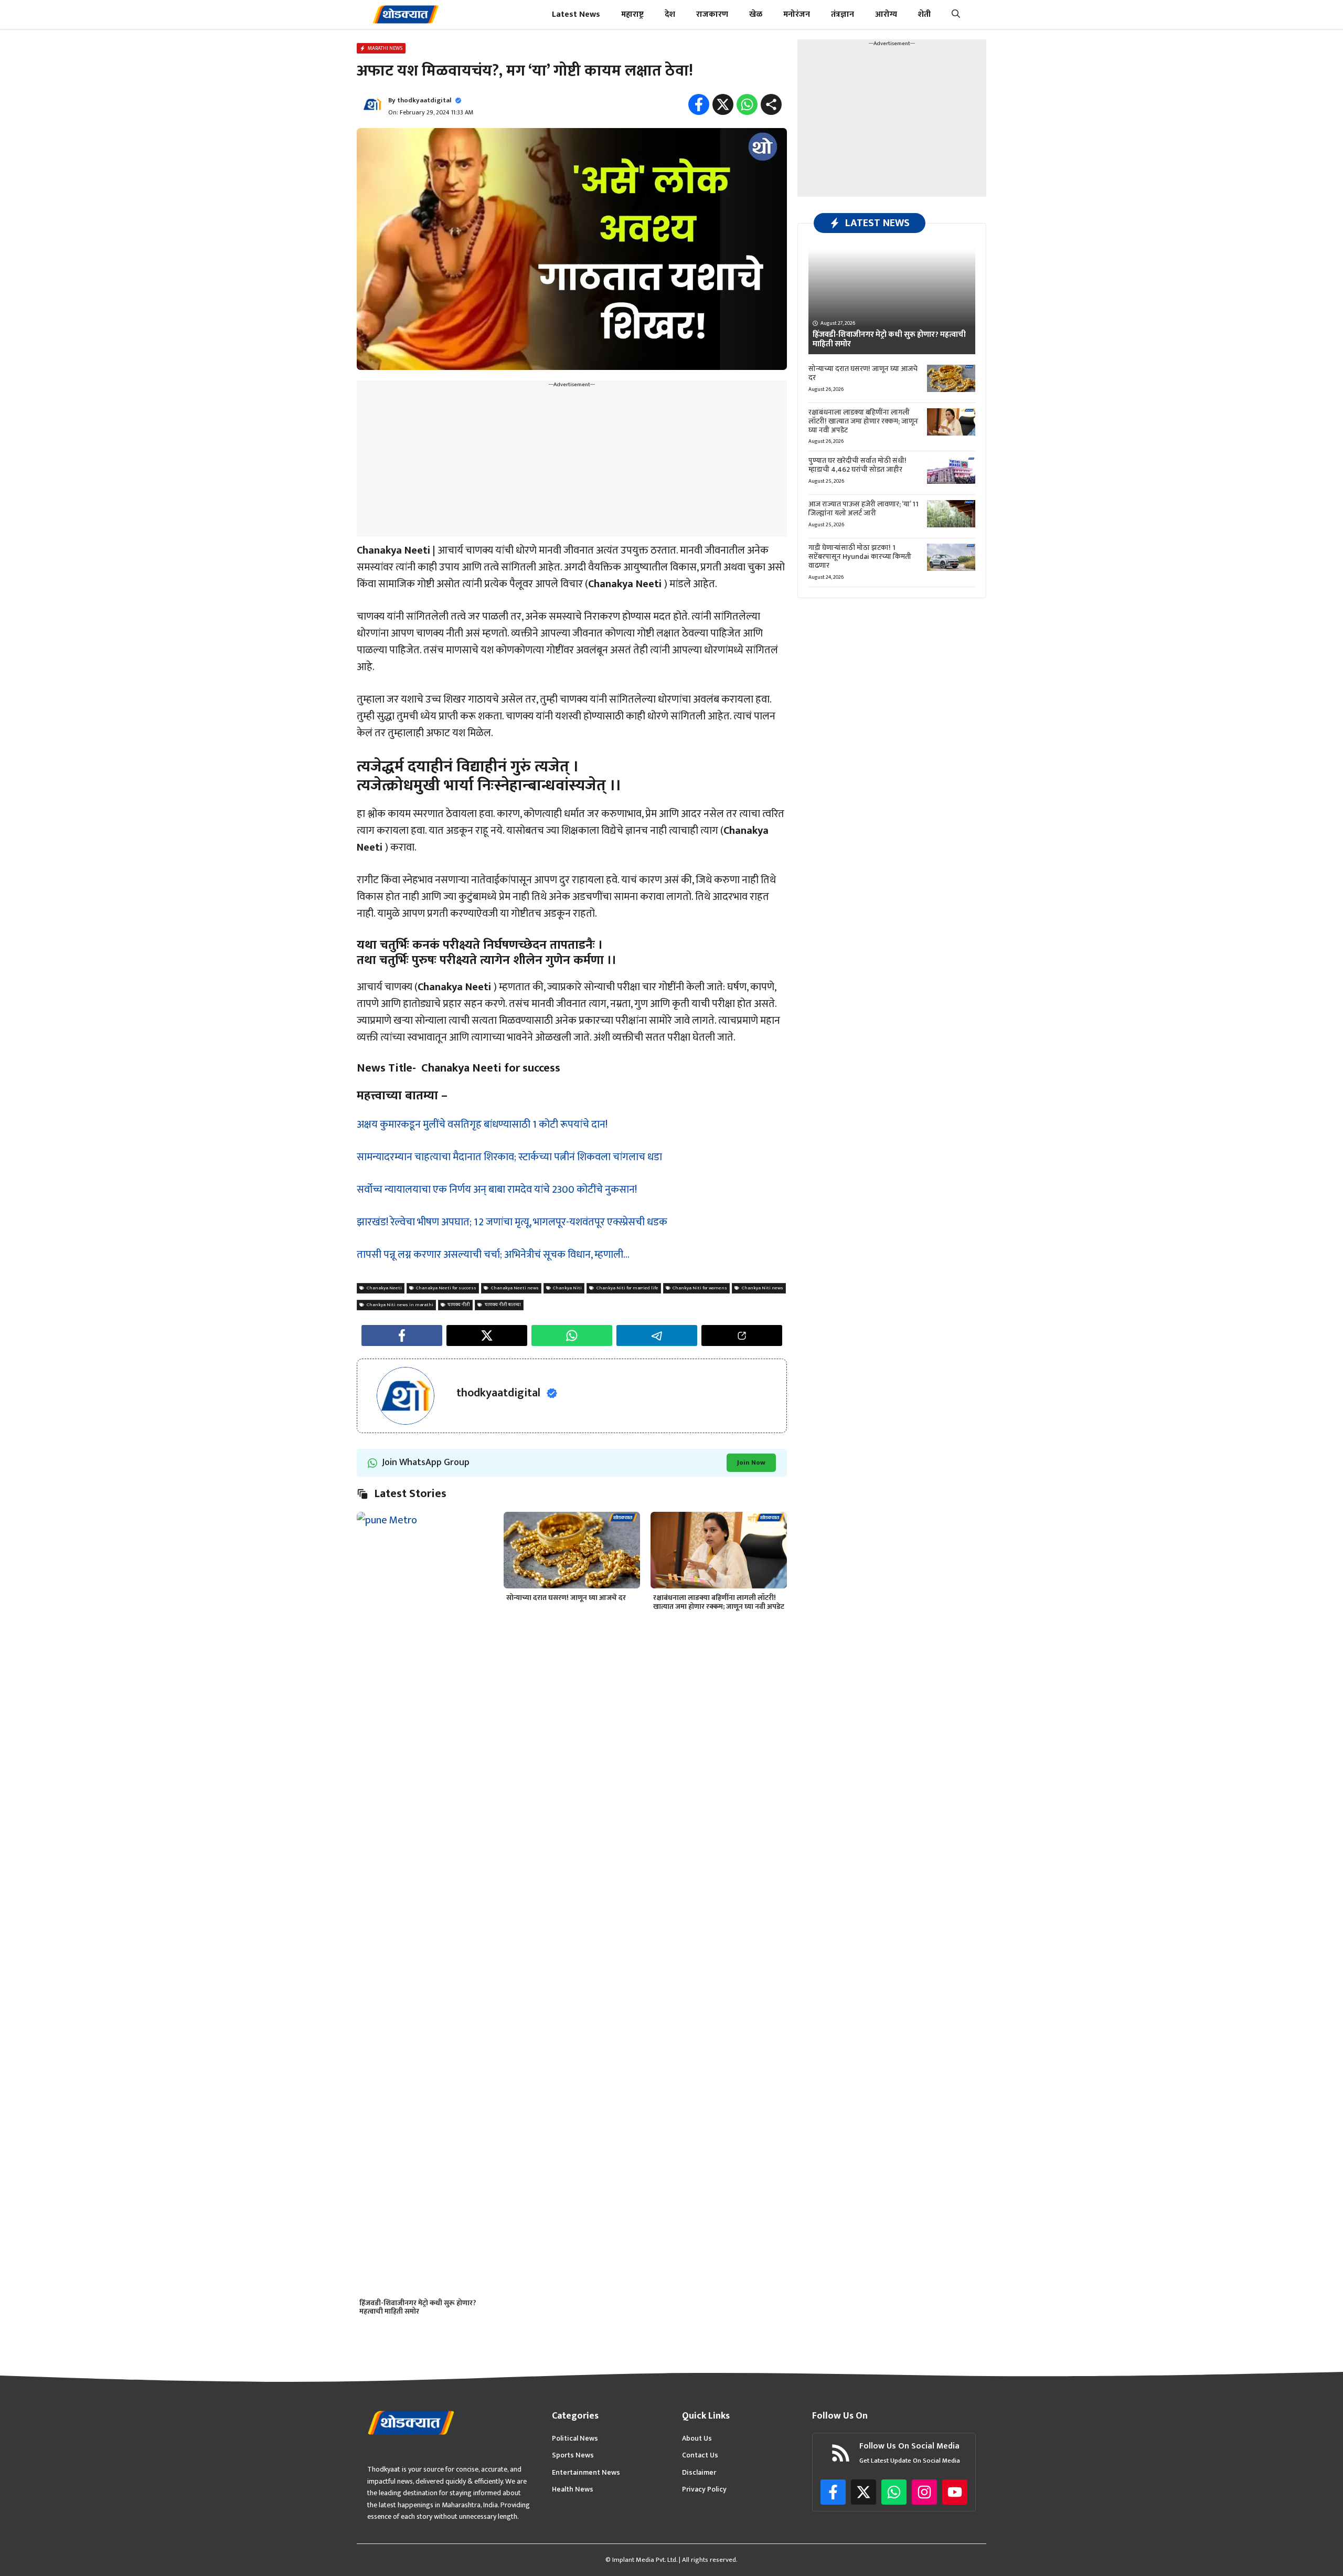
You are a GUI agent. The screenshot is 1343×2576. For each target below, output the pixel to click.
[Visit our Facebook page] (833, 2492)
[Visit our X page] (864, 2492)
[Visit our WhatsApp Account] (894, 2492)
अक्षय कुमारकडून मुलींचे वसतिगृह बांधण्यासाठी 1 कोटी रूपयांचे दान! (482, 1125)
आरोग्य (886, 14)
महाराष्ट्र (632, 14)
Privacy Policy (704, 2489)
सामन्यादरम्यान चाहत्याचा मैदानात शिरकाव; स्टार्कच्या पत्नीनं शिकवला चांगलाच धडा (509, 1157)
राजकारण (712, 14)
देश (670, 14)
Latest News (576, 14)
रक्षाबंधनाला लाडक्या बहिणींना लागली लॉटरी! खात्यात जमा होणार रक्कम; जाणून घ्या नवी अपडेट (719, 1602)
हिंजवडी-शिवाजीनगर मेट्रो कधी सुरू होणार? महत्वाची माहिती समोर (418, 2307)
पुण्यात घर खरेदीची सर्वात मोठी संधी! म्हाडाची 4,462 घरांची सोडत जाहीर (857, 465)
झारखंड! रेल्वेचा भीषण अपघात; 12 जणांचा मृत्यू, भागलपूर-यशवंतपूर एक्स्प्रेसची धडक (512, 1222)
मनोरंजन (797, 14)
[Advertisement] (572, 463)
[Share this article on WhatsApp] (572, 1335)
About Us (697, 2439)
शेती (924, 14)
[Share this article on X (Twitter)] (487, 1335)
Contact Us (700, 2455)
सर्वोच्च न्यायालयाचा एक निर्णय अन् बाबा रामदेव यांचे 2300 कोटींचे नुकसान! (497, 1190)
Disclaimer (699, 2473)
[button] (956, 14)
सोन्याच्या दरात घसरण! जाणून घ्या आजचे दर (566, 1598)
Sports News (573, 2455)
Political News (575, 2439)
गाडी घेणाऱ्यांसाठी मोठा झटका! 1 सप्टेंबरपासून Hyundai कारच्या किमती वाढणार (860, 556)
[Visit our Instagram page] (924, 2492)
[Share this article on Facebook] (402, 1335)
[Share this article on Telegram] (657, 1335)
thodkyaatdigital (424, 100)
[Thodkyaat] (406, 14)
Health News (573, 2489)
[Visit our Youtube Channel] (955, 2492)
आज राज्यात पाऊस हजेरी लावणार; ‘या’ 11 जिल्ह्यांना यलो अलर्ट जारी (864, 508)
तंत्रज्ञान (843, 14)
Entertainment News (586, 2473)
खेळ (756, 14)
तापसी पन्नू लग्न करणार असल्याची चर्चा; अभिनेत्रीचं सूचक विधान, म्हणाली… (493, 1255)
